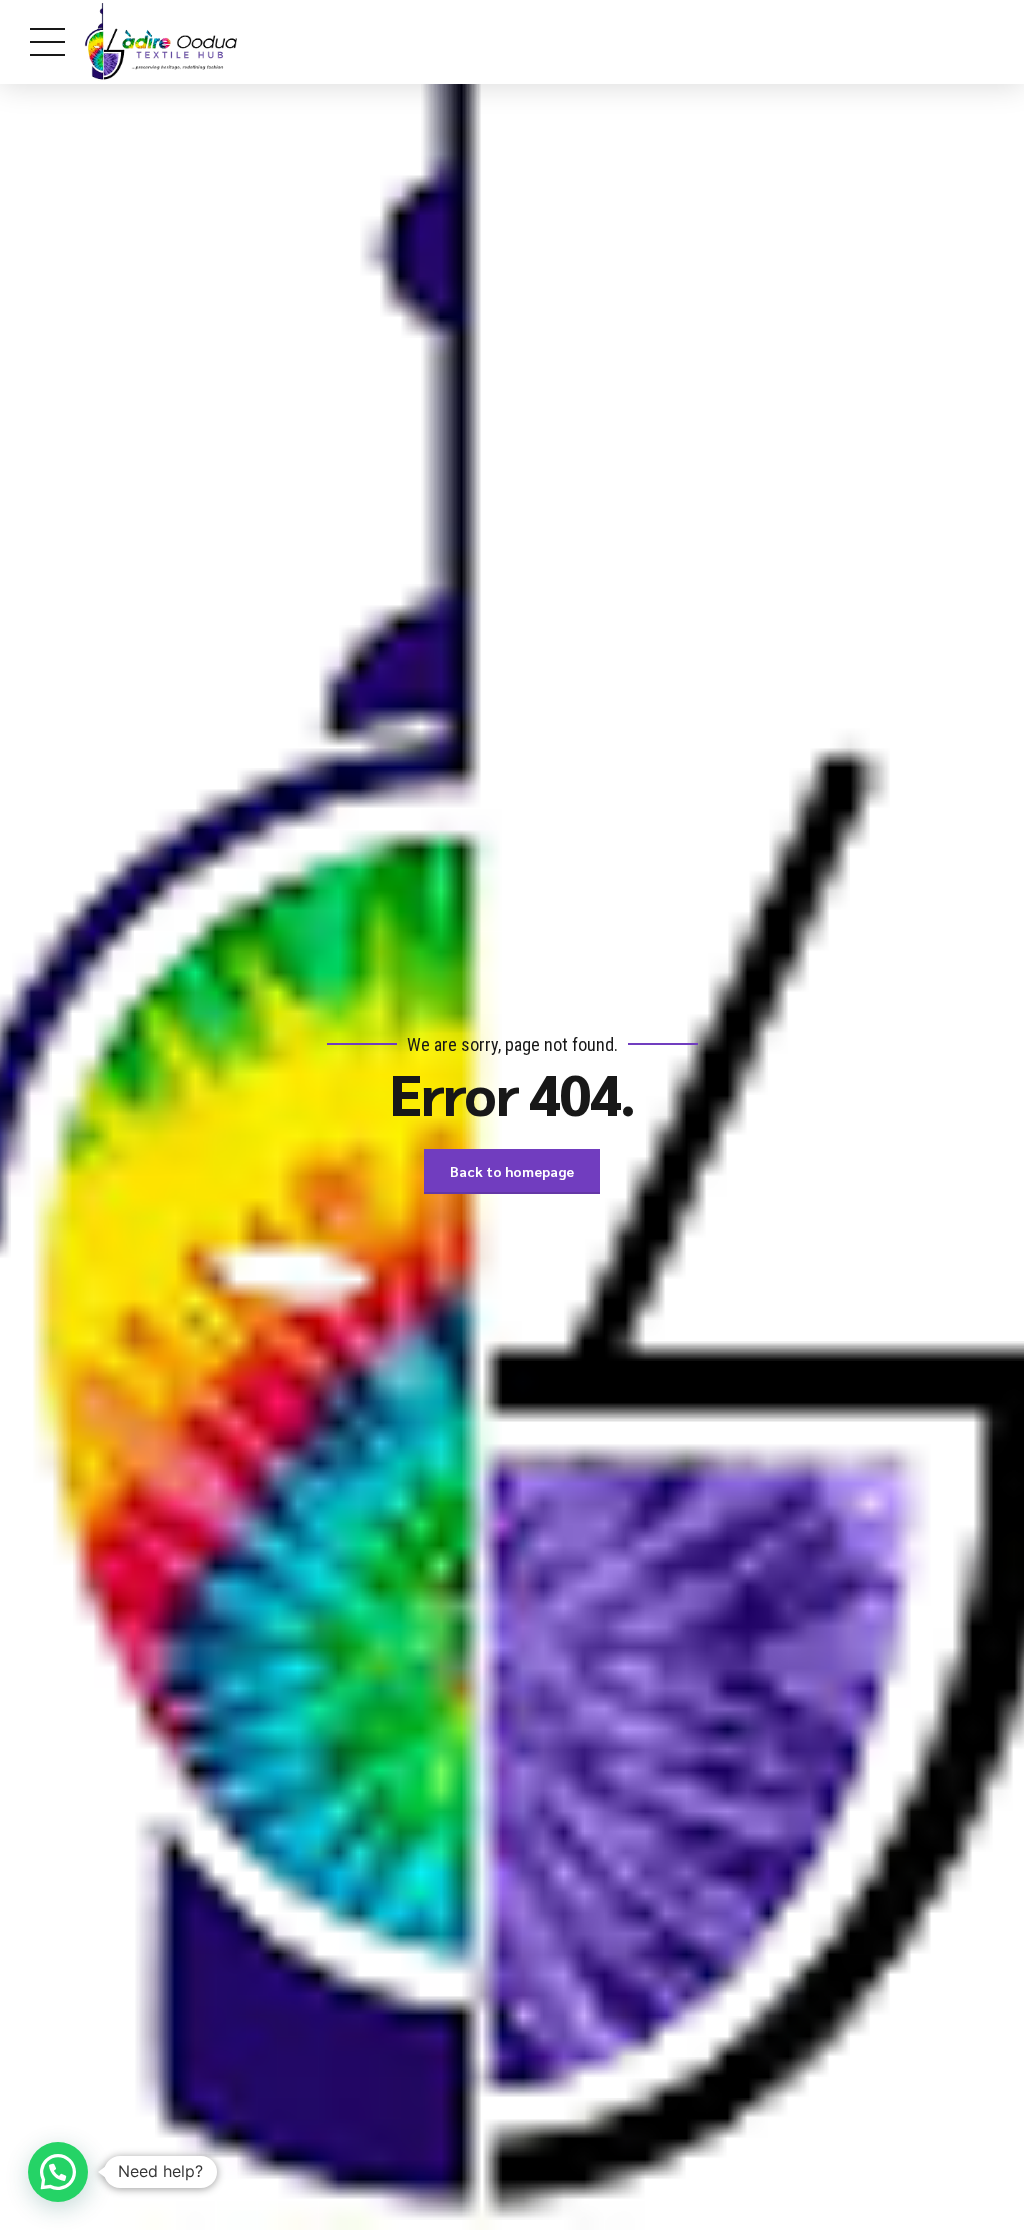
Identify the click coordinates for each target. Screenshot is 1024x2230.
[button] (58, 2172)
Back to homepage (512, 1171)
